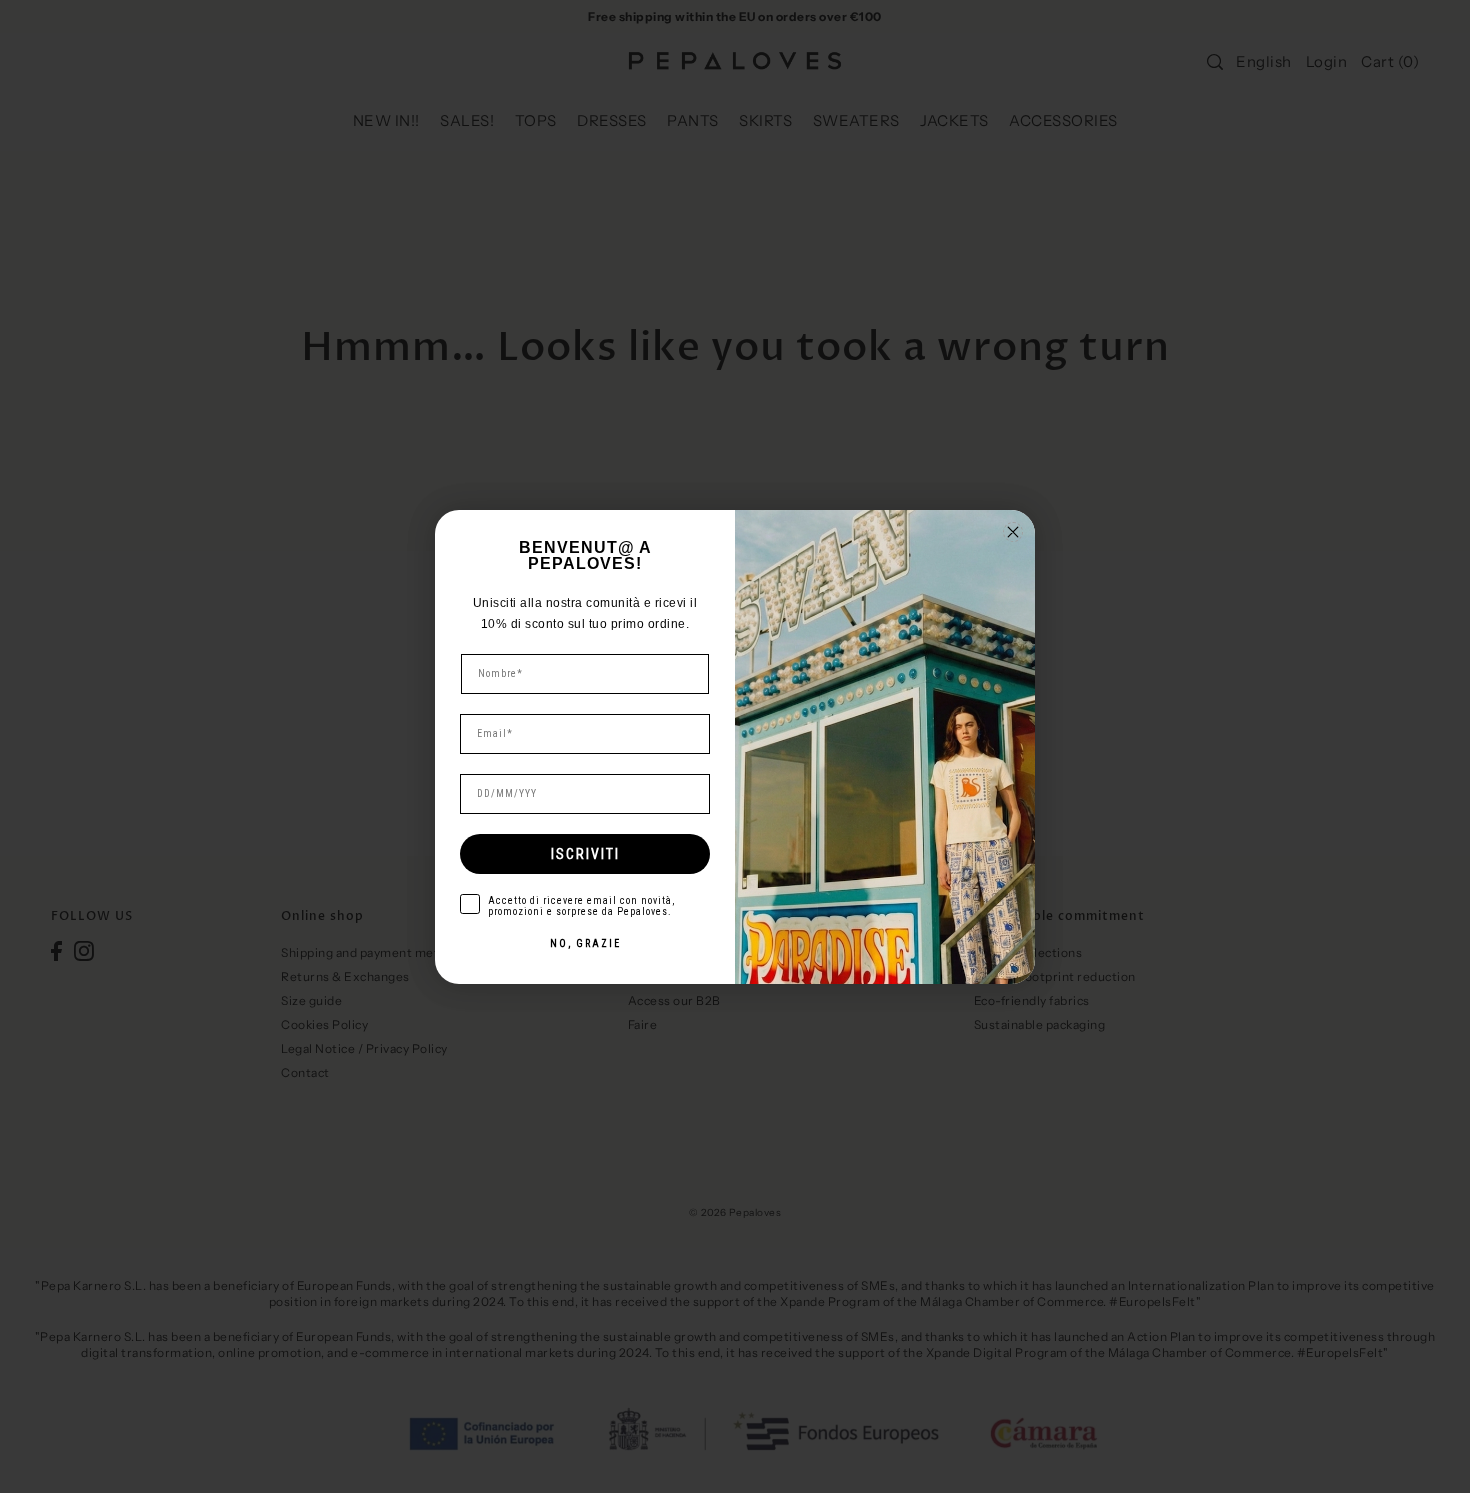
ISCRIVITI (585, 854)
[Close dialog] (1013, 532)
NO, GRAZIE (585, 943)
